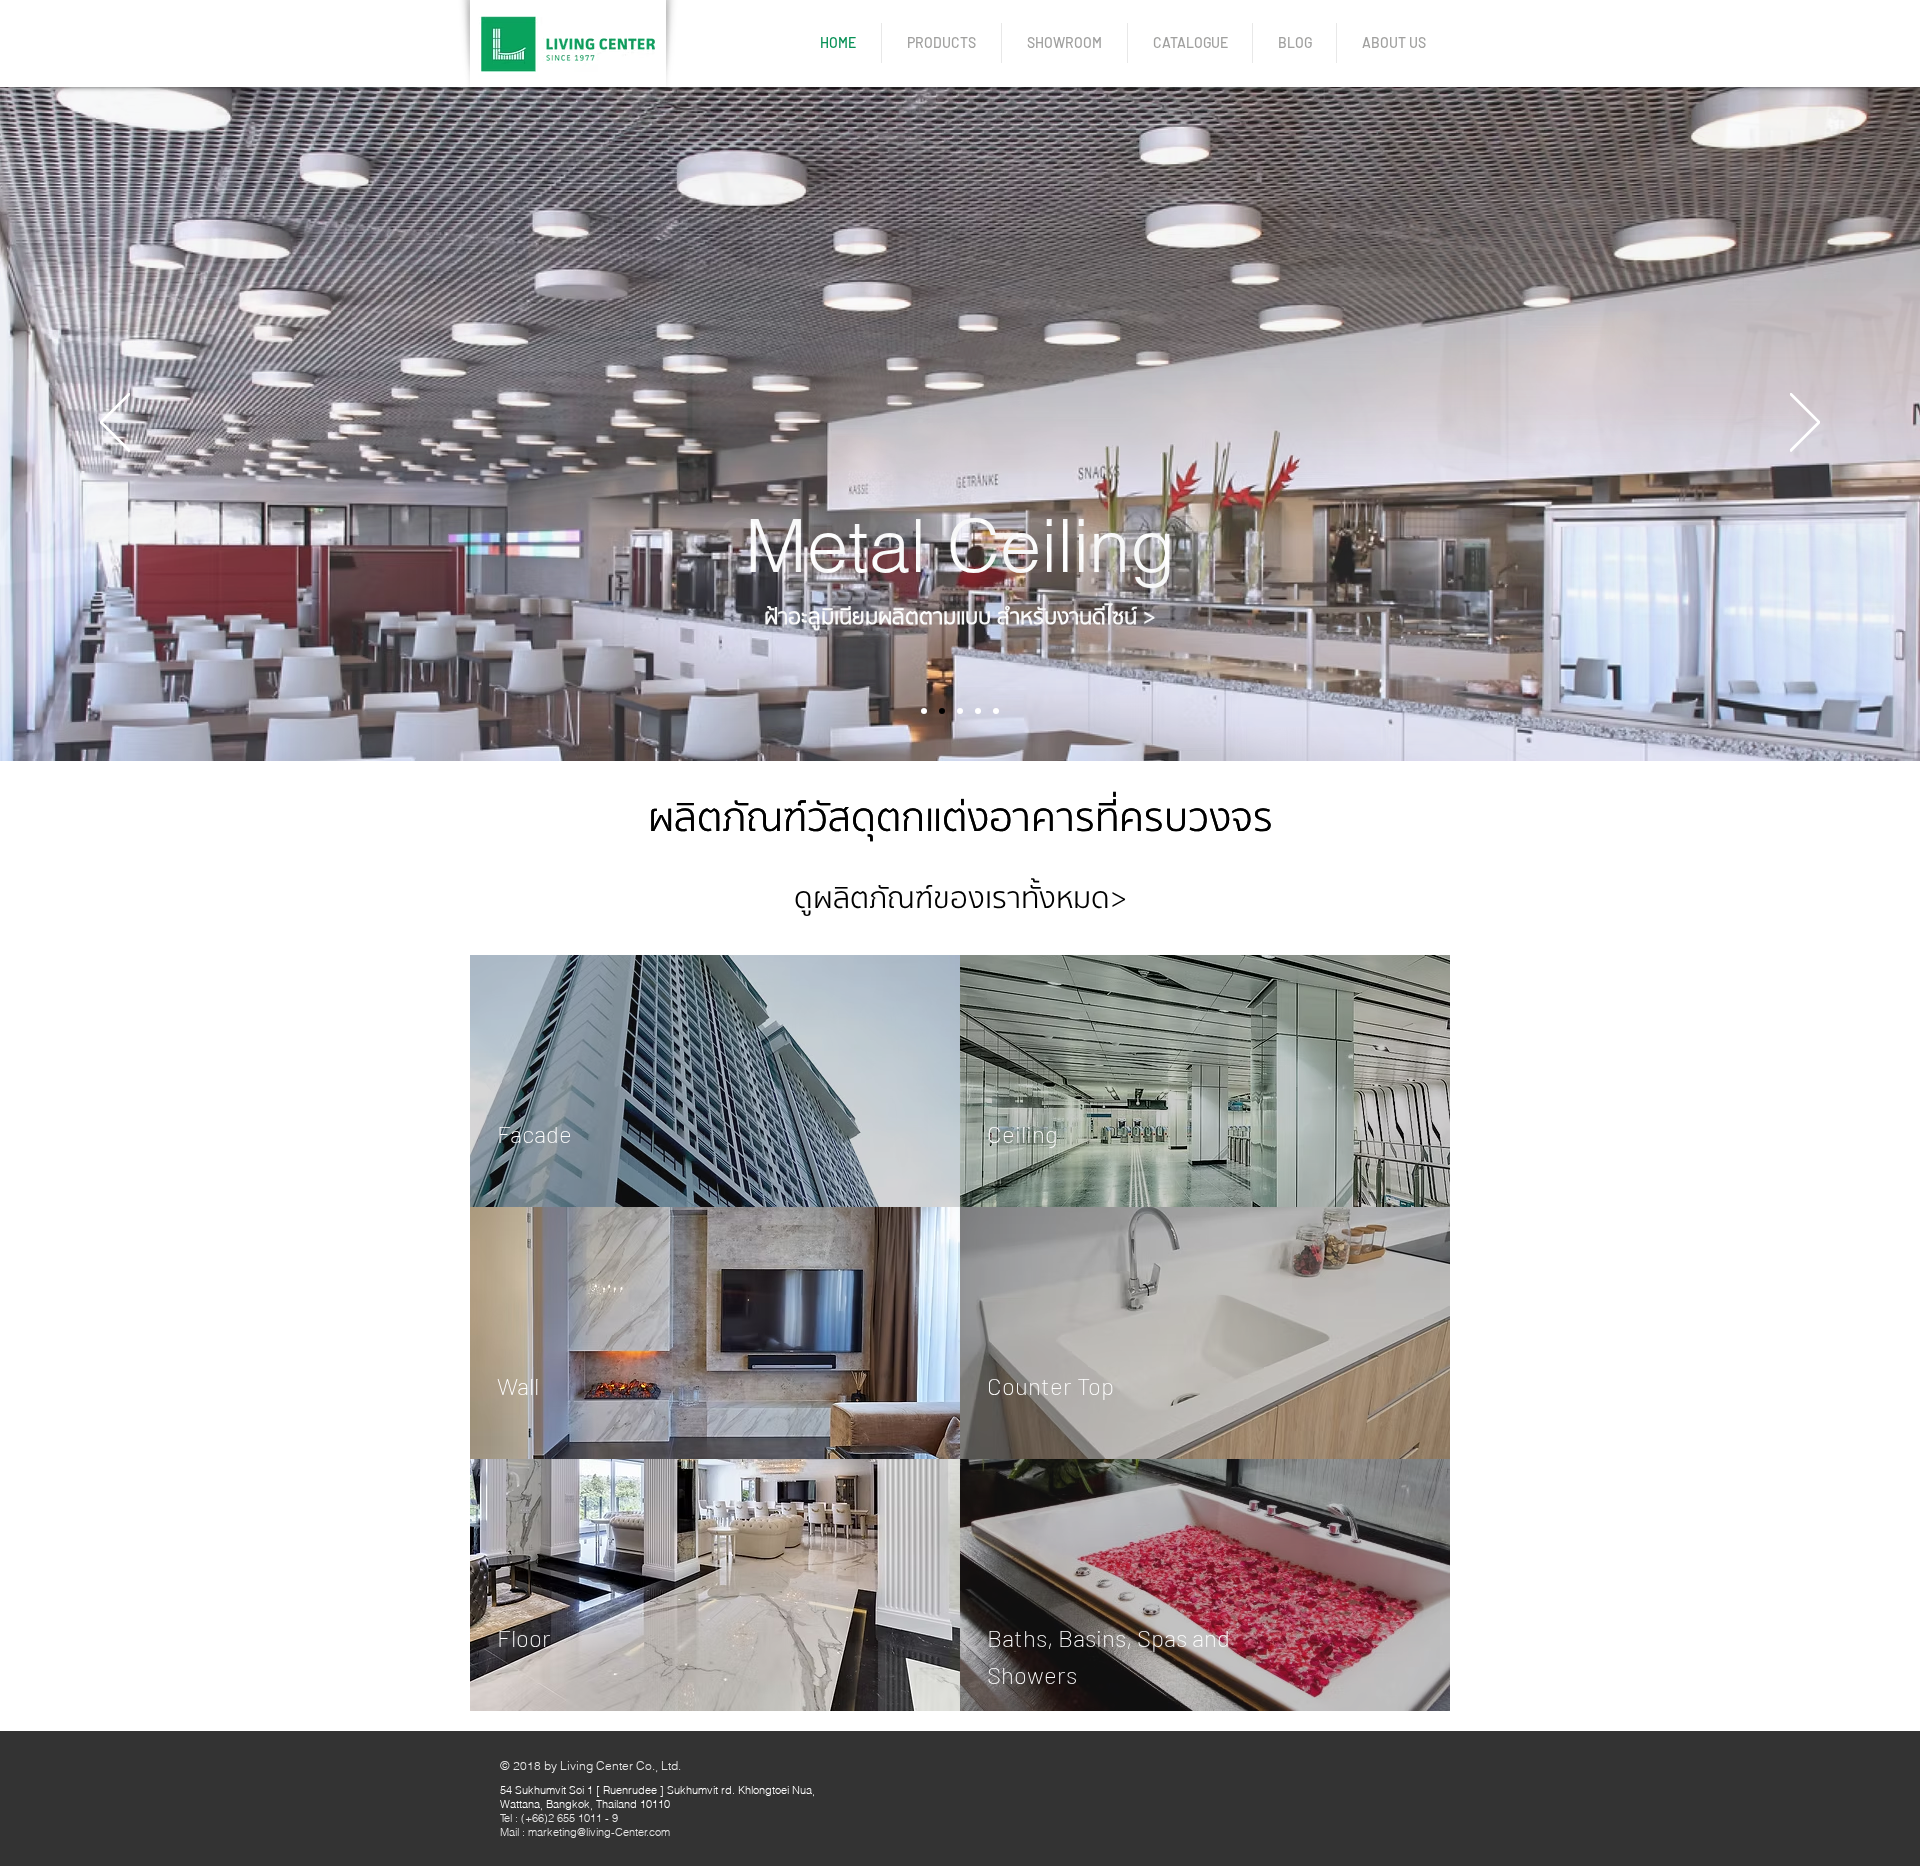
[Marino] (978, 711)
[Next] (1805, 424)
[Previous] (115, 424)
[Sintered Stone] (924, 711)
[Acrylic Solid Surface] (960, 711)
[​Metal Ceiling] (942, 711)
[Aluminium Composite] (996, 711)
